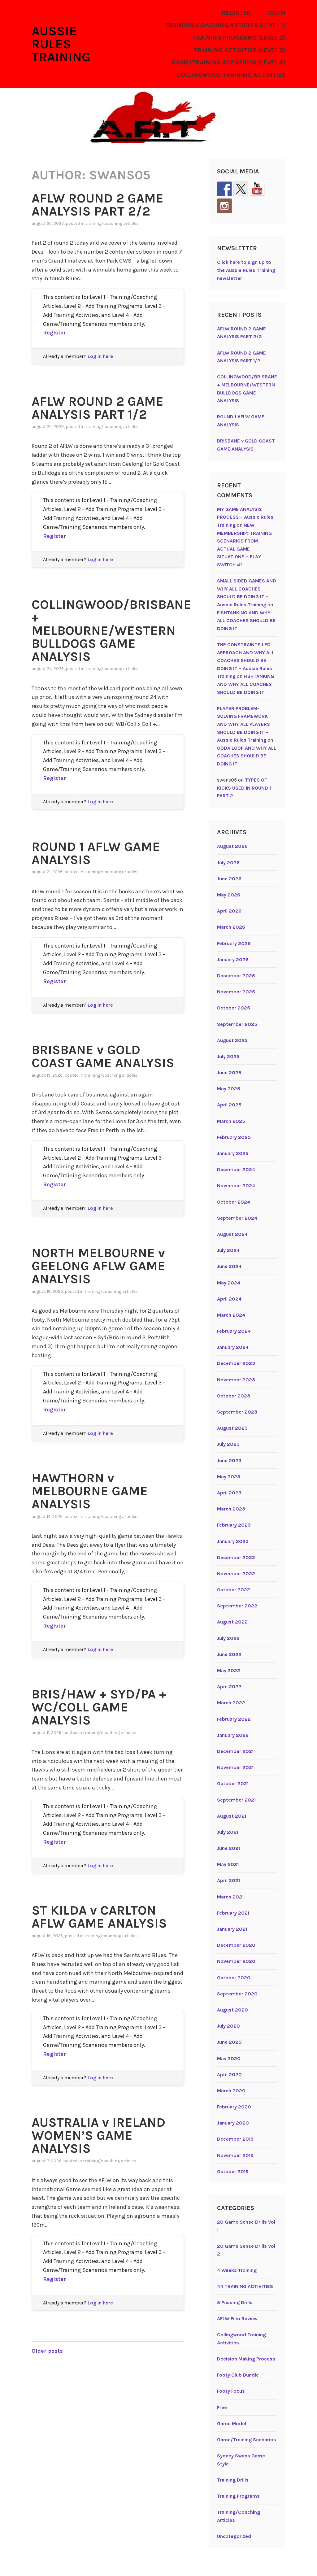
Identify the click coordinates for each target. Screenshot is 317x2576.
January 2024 (233, 1347)
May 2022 (229, 1670)
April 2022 (229, 1687)
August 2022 (232, 1622)
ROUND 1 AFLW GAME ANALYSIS (96, 853)
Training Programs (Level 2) (239, 38)
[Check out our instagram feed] (224, 206)
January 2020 (233, 2123)
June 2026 (229, 879)
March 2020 (231, 2091)
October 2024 (234, 1202)
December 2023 (236, 1363)
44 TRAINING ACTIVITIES (245, 2286)
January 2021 (232, 1929)
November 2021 (235, 1767)
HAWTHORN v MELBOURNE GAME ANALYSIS (90, 1491)
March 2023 (231, 1509)
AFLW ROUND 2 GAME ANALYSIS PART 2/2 (98, 205)
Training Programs (238, 2496)
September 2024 (237, 1218)
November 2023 (236, 1380)
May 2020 (229, 2058)
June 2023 (229, 1460)
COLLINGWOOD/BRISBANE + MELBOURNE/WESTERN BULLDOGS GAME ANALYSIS (111, 630)
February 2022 (234, 1719)
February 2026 (234, 943)
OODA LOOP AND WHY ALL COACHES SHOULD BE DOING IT (247, 756)
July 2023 (228, 1444)
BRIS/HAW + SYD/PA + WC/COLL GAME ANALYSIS (99, 1707)
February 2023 (234, 1525)
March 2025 (231, 1121)
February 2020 (234, 2107)
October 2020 (234, 1978)
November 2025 (236, 992)
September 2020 (237, 1994)
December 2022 (236, 1557)
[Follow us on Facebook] (224, 189)
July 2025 (228, 1056)
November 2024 (236, 1186)
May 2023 (229, 1477)
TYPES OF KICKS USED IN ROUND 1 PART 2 (244, 788)
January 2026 (233, 959)
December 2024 (236, 1169)
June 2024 (229, 1266)
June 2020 (229, 2042)
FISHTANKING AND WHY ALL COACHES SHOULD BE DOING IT (246, 621)
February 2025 (234, 1137)
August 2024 (232, 1234)
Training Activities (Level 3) (240, 50)
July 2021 (228, 1832)
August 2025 (232, 1040)
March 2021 (230, 1897)
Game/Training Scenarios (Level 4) (228, 62)
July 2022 (228, 1638)
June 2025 (229, 1072)
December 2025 (236, 976)
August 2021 (232, 1816)
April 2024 (229, 1299)
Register (236, 13)
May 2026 (229, 895)
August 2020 (232, 2010)
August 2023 (232, 1428)
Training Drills (233, 2480)
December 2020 (236, 1945)
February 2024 (234, 1331)
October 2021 (233, 1783)
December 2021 (235, 1751)
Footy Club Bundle (238, 2375)
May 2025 (229, 1089)
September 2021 (236, 1800)
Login (276, 13)
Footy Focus (231, 2391)
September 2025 (237, 1024)
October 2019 (233, 2171)
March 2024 (231, 1315)
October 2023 (234, 1396)
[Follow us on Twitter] (241, 189)
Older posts (47, 2351)
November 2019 (235, 2155)
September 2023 (237, 1412)
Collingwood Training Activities (231, 75)
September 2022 (237, 1606)
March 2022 (231, 1703)
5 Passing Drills (235, 2302)
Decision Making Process (246, 2359)
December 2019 (235, 2139)
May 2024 (229, 1283)
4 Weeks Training (237, 2270)
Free (222, 2407)
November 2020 (236, 1961)
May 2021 (228, 1864)
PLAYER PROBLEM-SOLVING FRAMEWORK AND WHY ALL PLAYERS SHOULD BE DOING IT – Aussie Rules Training (243, 724)
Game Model (232, 2423)
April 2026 (229, 911)
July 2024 (228, 1250)
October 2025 (234, 1008)
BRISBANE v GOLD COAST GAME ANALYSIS (103, 1056)
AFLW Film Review (237, 2319)
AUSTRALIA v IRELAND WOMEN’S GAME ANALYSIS (98, 2135)
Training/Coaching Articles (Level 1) (225, 25)
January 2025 (233, 1153)
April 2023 (229, 1493)
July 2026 (228, 863)
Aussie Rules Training (61, 44)
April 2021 (228, 1880)
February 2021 (233, 1913)
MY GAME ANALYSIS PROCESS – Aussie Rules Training (245, 517)
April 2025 (229, 1105)
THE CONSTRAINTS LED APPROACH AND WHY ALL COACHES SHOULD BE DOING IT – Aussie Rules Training (246, 660)
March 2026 (231, 927)
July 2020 (228, 2026)
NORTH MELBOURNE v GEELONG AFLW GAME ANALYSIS (98, 1266)
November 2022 (236, 1573)
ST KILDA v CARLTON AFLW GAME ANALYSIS (99, 1917)
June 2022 (229, 1654)
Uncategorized (234, 2536)
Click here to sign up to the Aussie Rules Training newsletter (246, 270)
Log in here (100, 356)
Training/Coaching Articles (112, 223)
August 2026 (232, 846)
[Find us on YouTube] (257, 189)
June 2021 (228, 1848)
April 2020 (229, 2075)
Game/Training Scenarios (247, 2440)
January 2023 (233, 1541)
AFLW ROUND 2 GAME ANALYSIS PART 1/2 (98, 408)
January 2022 (233, 1735)
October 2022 (234, 1590)
